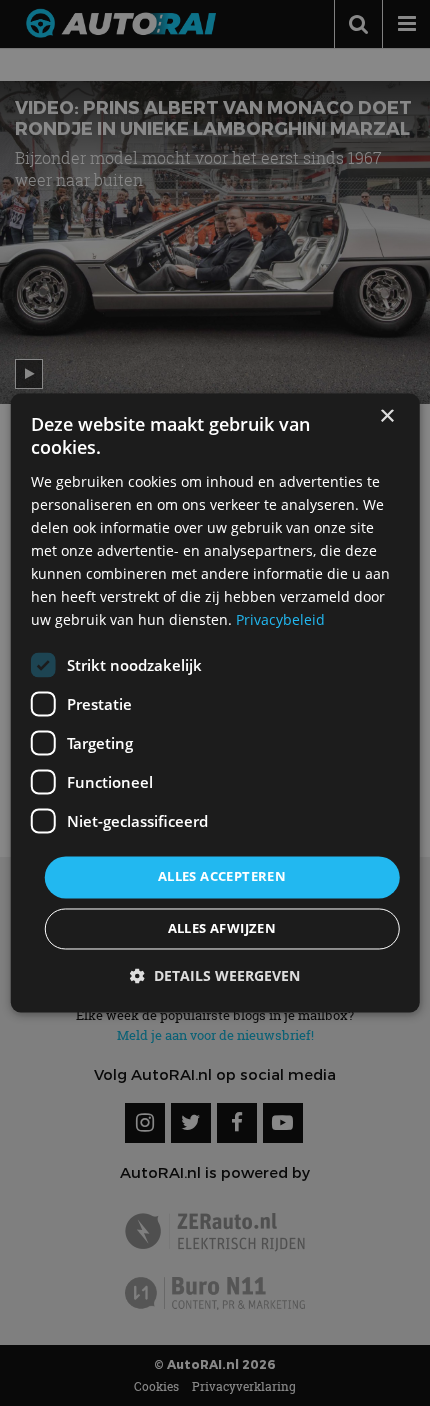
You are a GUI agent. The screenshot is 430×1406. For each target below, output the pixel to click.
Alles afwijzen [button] (222, 929)
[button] (215, 976)
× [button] (386, 416)
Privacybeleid (280, 620)
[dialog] (215, 702)
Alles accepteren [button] (222, 877)
